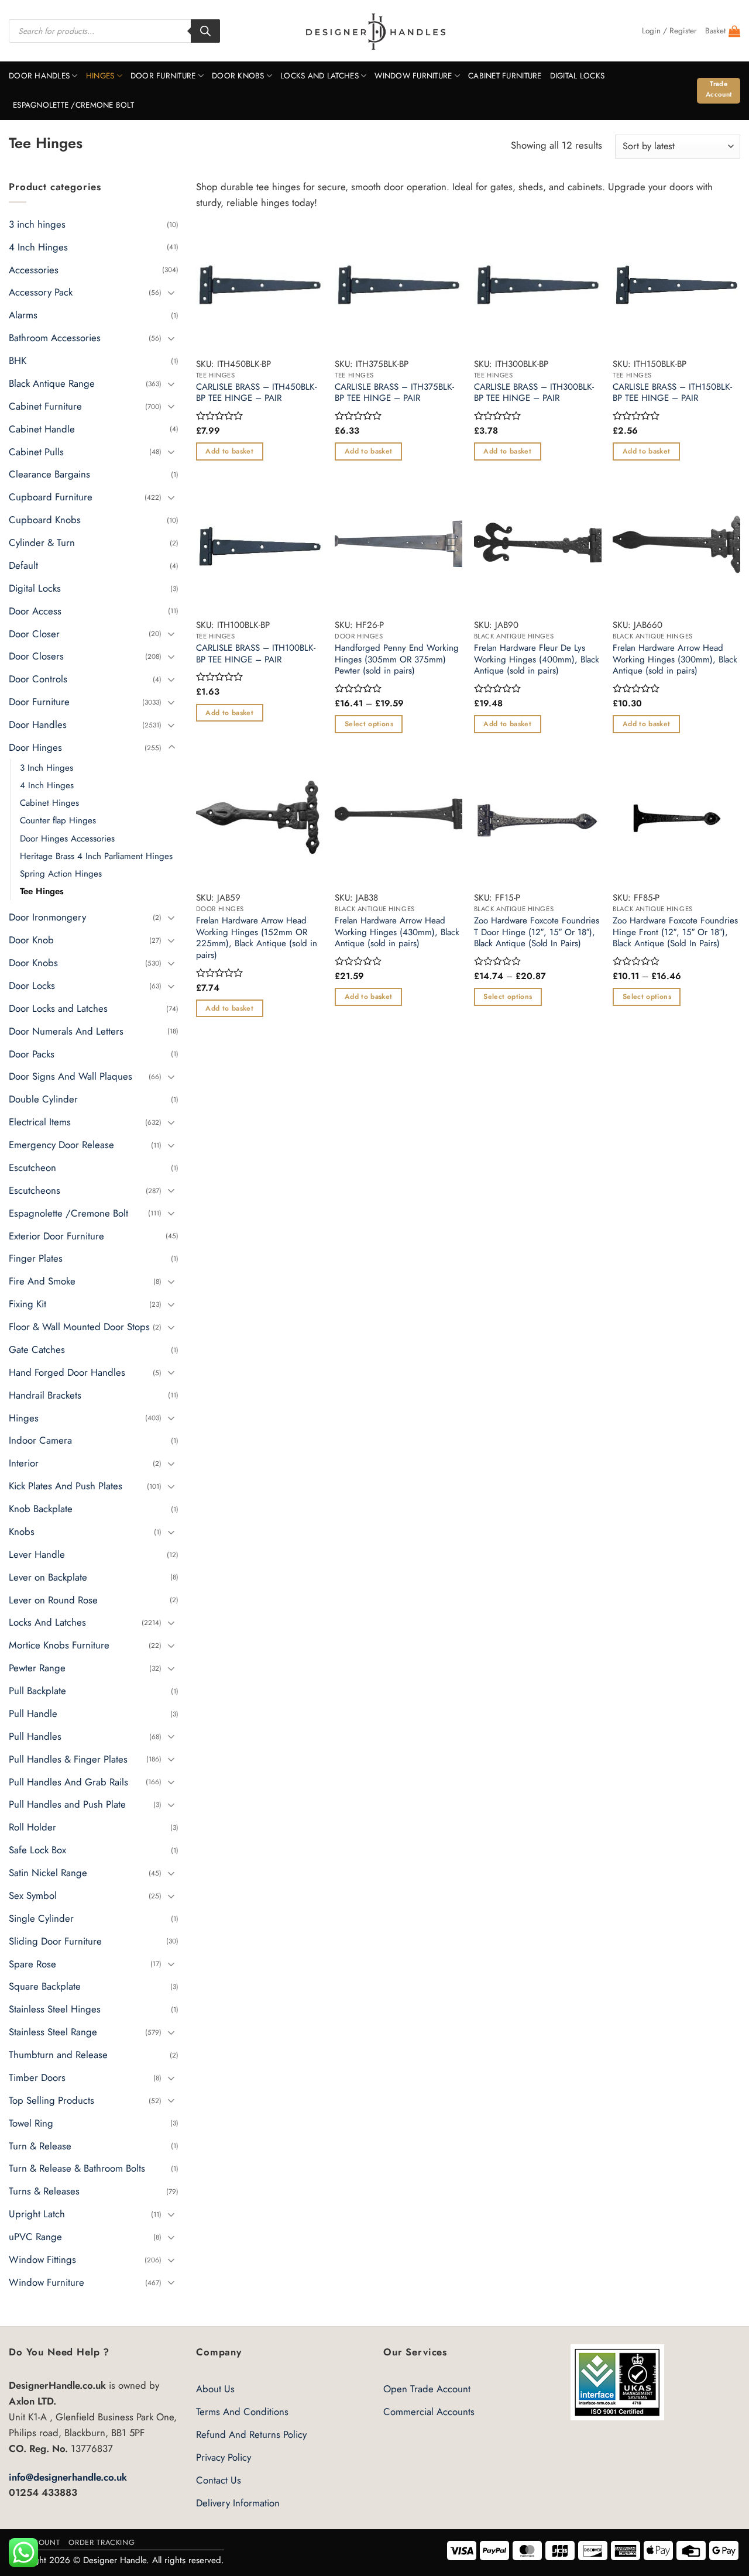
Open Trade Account (427, 2389)
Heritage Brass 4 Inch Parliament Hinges (96, 856)
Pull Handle (33, 1713)
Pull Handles (35, 1736)
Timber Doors (37, 2077)
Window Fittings (42, 2259)
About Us (215, 2389)
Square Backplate (45, 1986)
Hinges (100, 76)
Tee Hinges (42, 891)
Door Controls (38, 679)
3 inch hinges (37, 224)
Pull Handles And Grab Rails (68, 1781)
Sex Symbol (33, 1895)
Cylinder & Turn (42, 542)
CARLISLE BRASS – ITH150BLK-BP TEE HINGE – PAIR (672, 393)
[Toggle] (171, 292)
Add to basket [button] (229, 451)
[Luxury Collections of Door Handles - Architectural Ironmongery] (375, 31)
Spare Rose (32, 1963)
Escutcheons (35, 1190)
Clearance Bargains (49, 474)
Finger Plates (36, 1258)
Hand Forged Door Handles (67, 1372)
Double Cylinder (43, 1099)
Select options (369, 724)
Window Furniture (413, 76)
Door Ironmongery (47, 917)
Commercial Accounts (429, 2412)
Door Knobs (238, 76)
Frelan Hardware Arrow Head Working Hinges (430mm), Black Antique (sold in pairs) (397, 932)
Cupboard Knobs (45, 520)
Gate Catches (37, 1349)
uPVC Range (35, 2237)
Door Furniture (163, 76)
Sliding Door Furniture (55, 1940)
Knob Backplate (41, 1509)
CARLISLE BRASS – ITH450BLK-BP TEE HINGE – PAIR (256, 393)
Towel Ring (31, 2122)
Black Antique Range (52, 383)
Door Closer (34, 633)
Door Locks (32, 985)
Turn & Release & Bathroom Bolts (77, 2168)
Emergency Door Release (61, 1145)
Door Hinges (35, 747)
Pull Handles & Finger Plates (68, 1758)
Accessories (34, 269)
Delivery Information (238, 2503)
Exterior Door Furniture (56, 1235)
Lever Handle (37, 1554)
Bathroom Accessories (55, 338)
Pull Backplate (37, 1691)
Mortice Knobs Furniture (59, 1645)
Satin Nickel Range (48, 1873)
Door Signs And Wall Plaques (71, 1076)
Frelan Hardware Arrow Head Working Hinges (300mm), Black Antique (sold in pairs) (675, 660)
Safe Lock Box (37, 1850)
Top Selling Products (51, 2100)
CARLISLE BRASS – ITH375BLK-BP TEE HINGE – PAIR (394, 393)
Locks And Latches (319, 76)
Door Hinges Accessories (67, 838)
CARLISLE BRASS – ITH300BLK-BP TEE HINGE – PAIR (534, 393)
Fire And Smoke (42, 1281)
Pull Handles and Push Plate (67, 1804)
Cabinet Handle (42, 428)
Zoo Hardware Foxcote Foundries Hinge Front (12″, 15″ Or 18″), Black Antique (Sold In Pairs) (675, 932)
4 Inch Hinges (38, 246)
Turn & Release (40, 2145)
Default (23, 565)
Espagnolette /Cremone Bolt (73, 105)
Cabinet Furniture (505, 76)
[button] (669, 31)
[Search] (205, 31)
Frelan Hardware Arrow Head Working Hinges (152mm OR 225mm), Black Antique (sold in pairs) (257, 938)
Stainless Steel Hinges (55, 2009)
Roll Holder (32, 1827)
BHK (18, 360)
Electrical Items (40, 1122)
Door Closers (36, 656)
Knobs (22, 1531)
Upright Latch (37, 2214)
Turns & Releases (44, 2191)
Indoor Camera (40, 1440)
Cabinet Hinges (49, 803)
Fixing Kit (28, 1304)
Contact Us (219, 2480)
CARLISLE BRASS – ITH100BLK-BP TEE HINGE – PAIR (256, 654)
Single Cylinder (41, 1918)
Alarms (23, 315)
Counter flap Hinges (58, 820)
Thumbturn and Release (58, 2055)
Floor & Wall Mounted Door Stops (79, 1327)
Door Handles (39, 76)
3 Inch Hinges (47, 768)
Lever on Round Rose (53, 1599)
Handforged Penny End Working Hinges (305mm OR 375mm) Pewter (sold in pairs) (397, 660)
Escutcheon (32, 1167)
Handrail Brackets (45, 1395)
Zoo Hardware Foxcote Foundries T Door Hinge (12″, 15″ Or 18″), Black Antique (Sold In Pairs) (537, 932)
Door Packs (32, 1053)
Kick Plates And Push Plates (66, 1486)
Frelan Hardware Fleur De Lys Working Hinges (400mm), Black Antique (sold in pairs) (537, 660)
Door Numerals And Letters (66, 1031)
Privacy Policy (224, 2457)
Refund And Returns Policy (251, 2434)
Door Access (35, 610)
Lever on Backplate (48, 1576)
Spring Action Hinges (61, 874)
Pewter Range (37, 1668)
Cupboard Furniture (51, 497)
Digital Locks (578, 76)
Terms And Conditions (242, 2412)
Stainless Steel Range (53, 2032)
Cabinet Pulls (36, 451)
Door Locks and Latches (58, 1008)
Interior (24, 1463)
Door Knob (31, 940)
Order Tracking (102, 2542)
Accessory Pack (41, 292)
